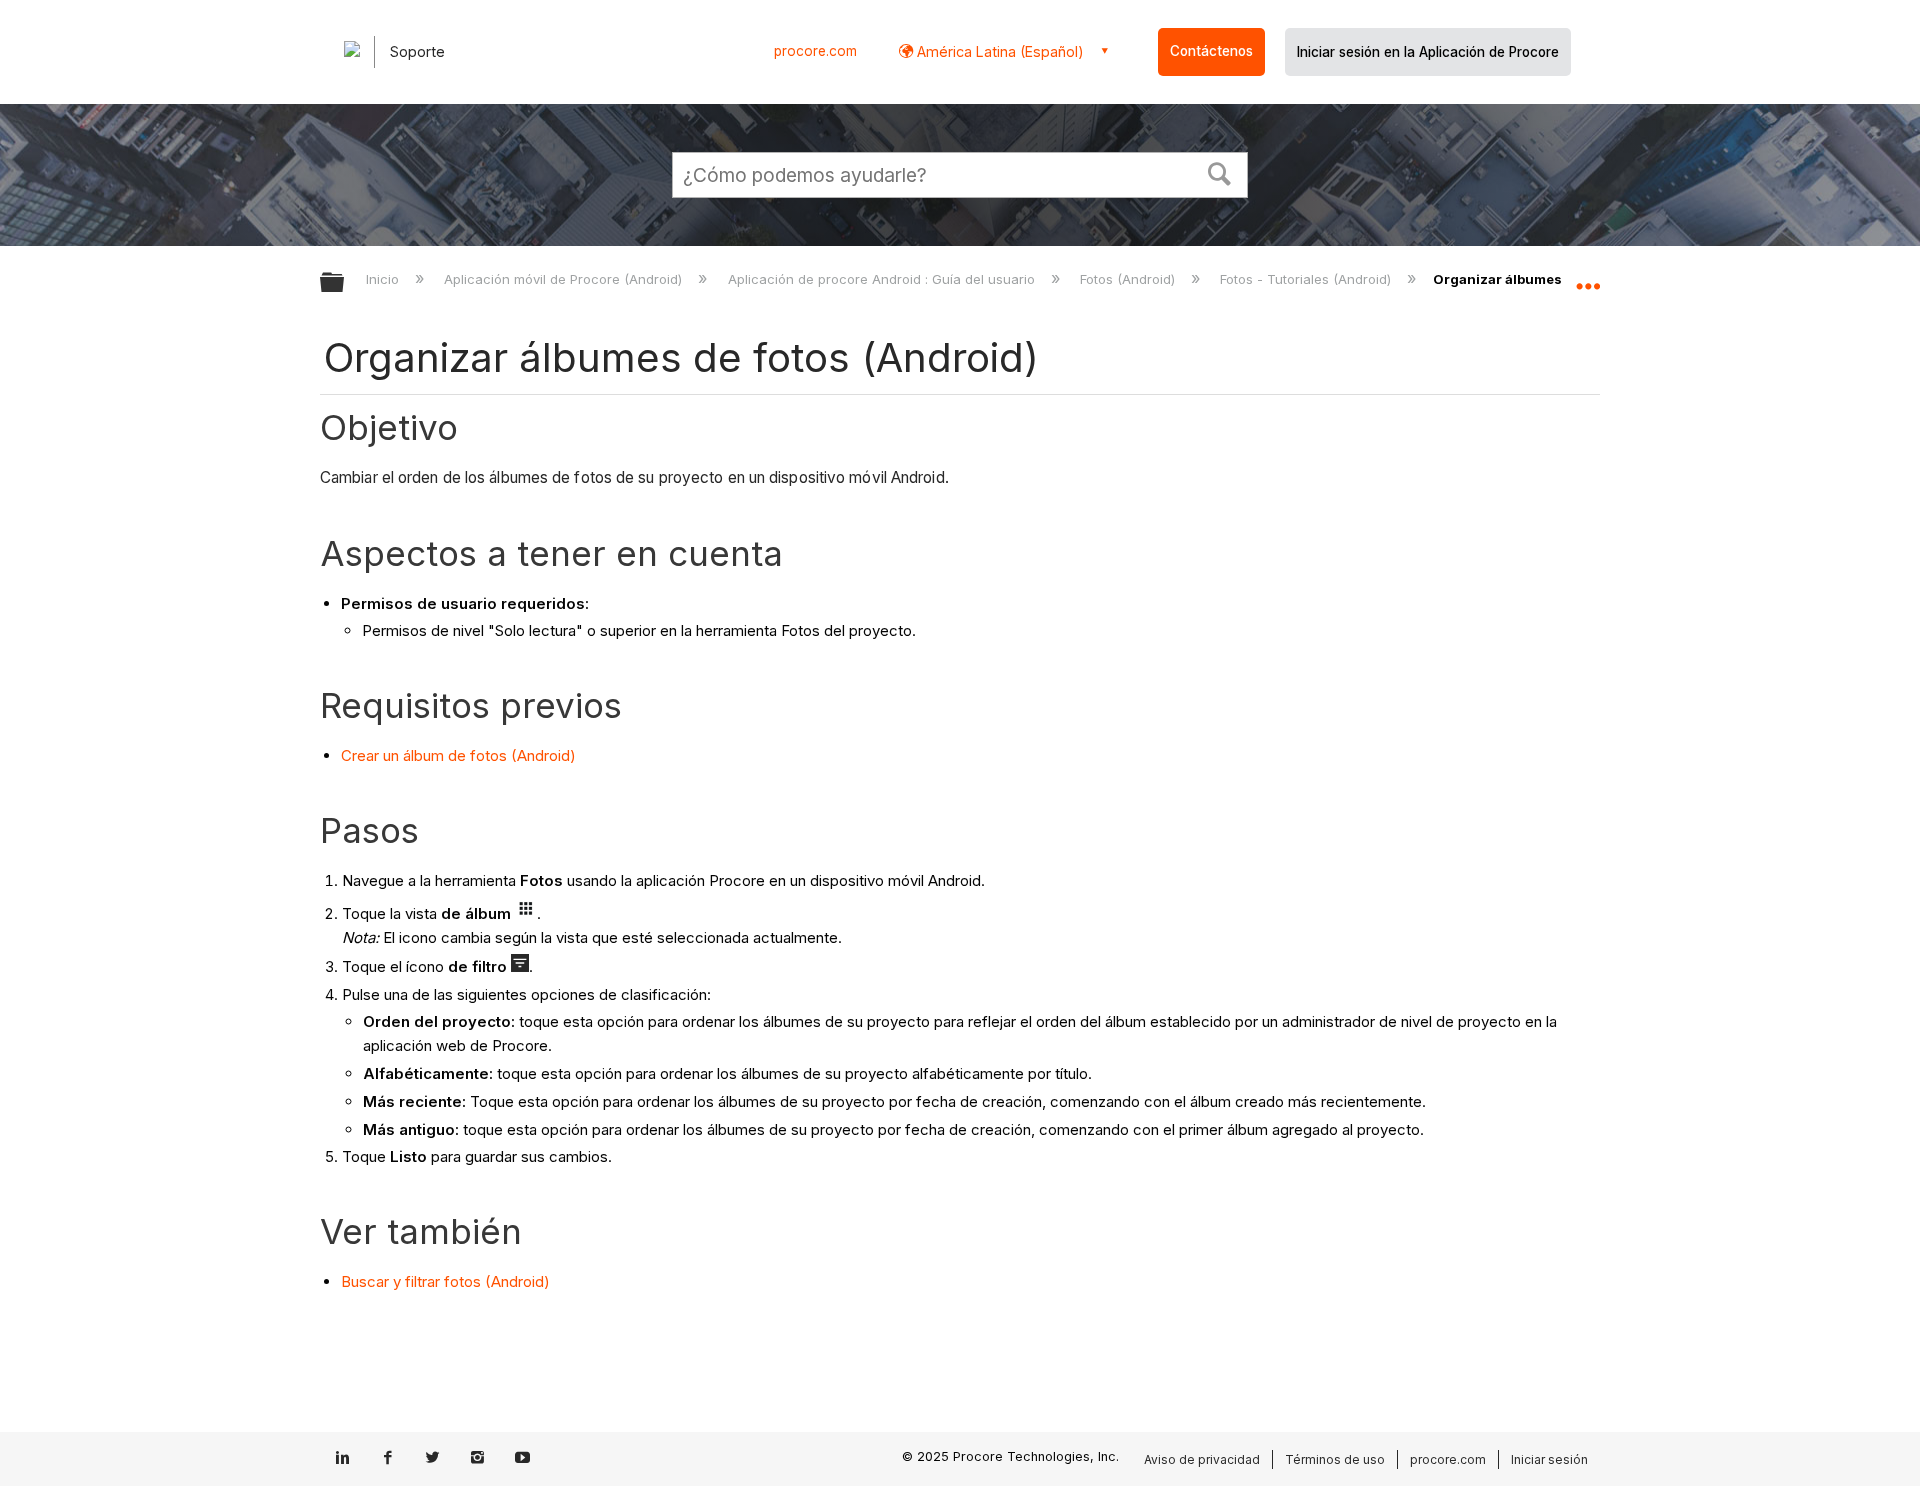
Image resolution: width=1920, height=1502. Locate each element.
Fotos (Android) (1129, 279)
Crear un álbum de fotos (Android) (458, 755)
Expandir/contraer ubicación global (1588, 277)
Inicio (384, 279)
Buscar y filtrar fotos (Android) (445, 1281)
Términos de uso (1335, 1459)
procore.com (815, 51)
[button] (1220, 172)
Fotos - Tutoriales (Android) (1307, 279)
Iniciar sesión (1549, 1459)
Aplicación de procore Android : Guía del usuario (883, 279)
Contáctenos (1211, 51)
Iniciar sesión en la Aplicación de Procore (1428, 52)
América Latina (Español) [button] (998, 51)
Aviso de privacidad (1202, 1459)
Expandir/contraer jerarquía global (345, 283)
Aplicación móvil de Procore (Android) (565, 279)
